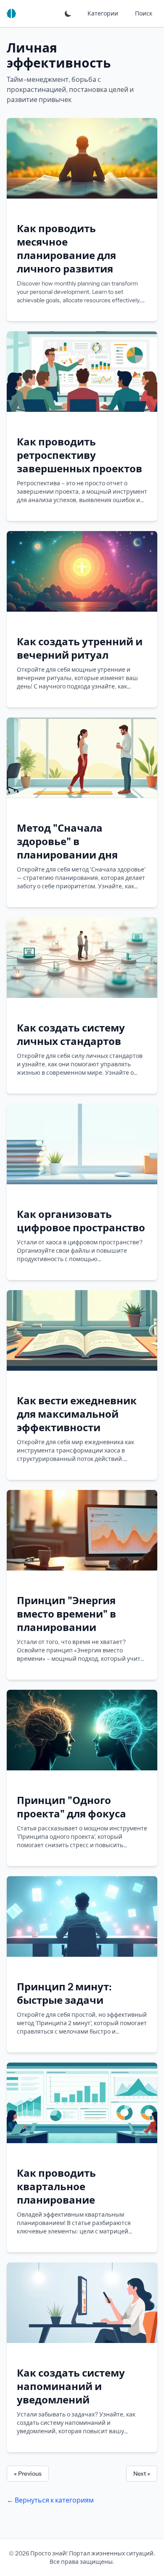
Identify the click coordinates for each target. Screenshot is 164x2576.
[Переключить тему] (68, 13)
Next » (142, 2474)
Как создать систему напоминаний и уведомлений (71, 2386)
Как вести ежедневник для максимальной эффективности (77, 1414)
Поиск (144, 13)
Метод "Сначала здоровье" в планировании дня (67, 842)
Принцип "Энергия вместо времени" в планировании (66, 1614)
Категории (103, 13)
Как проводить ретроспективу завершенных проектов (79, 455)
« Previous (28, 2474)
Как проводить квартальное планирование (56, 2187)
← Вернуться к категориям (50, 2500)
